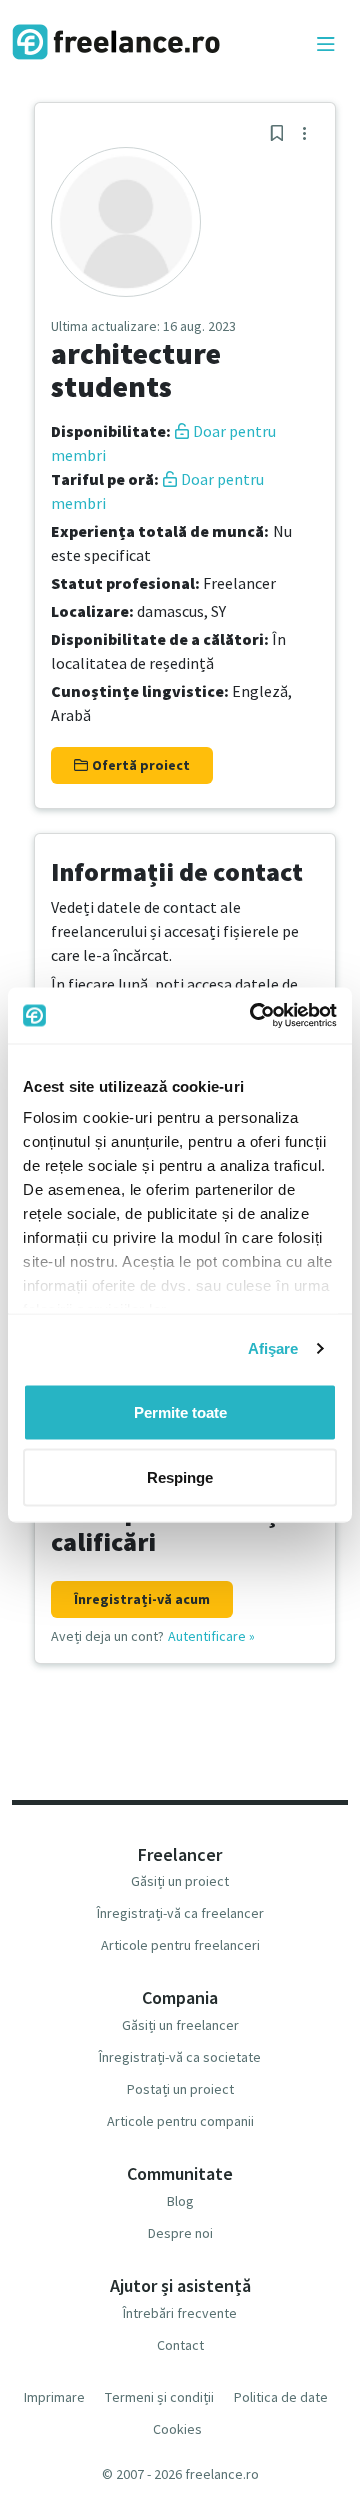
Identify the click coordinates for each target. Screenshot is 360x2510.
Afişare (273, 1348)
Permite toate (180, 1411)
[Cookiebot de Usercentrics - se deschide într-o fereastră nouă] (254, 1016)
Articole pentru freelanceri (180, 1945)
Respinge (180, 1477)
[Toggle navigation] (326, 45)
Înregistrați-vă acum (142, 1599)
